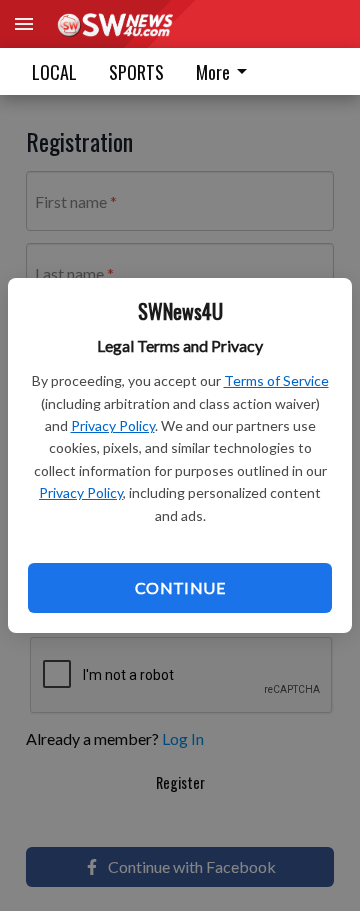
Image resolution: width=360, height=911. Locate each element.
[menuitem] (227, 71)
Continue (180, 587)
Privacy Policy (113, 425)
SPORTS (136, 72)
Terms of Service (276, 380)
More (213, 72)
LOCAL (54, 72)
